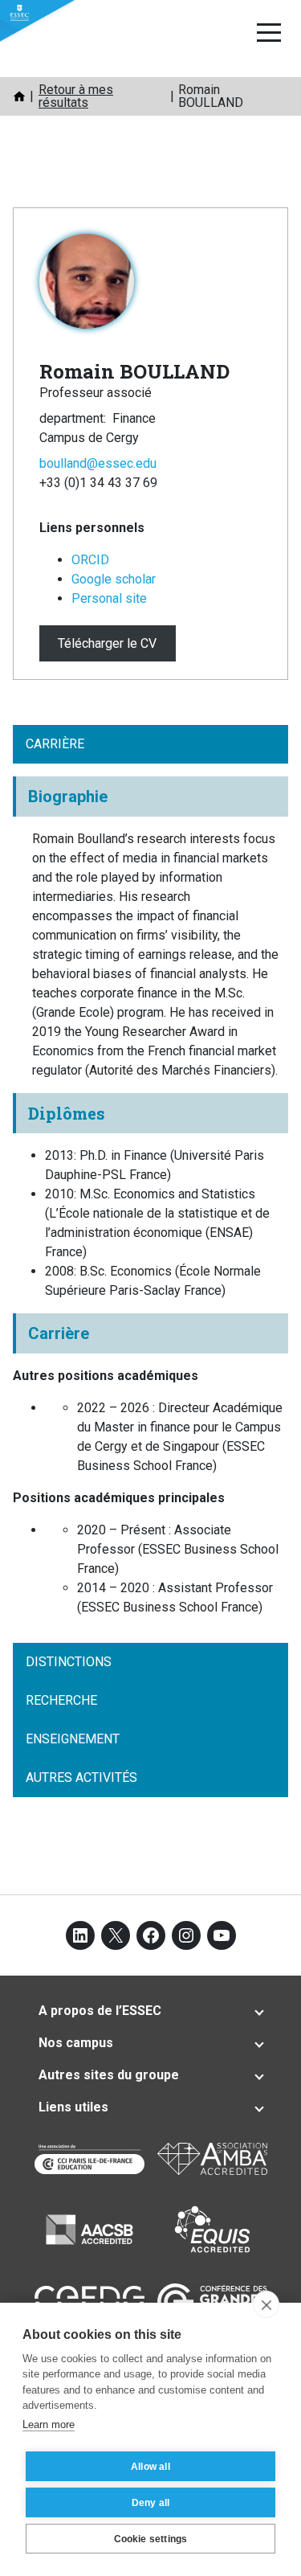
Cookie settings (151, 2539)
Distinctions (69, 1662)
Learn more (49, 2424)
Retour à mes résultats (76, 96)
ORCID (90, 560)
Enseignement (73, 1739)
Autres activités (81, 1777)
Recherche (61, 1700)
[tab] (150, 2011)
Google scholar (114, 579)
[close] (266, 2304)
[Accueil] (19, 96)
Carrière (55, 744)
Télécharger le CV (107, 643)
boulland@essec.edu (98, 463)
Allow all (150, 2467)
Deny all (151, 2503)
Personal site (109, 598)
